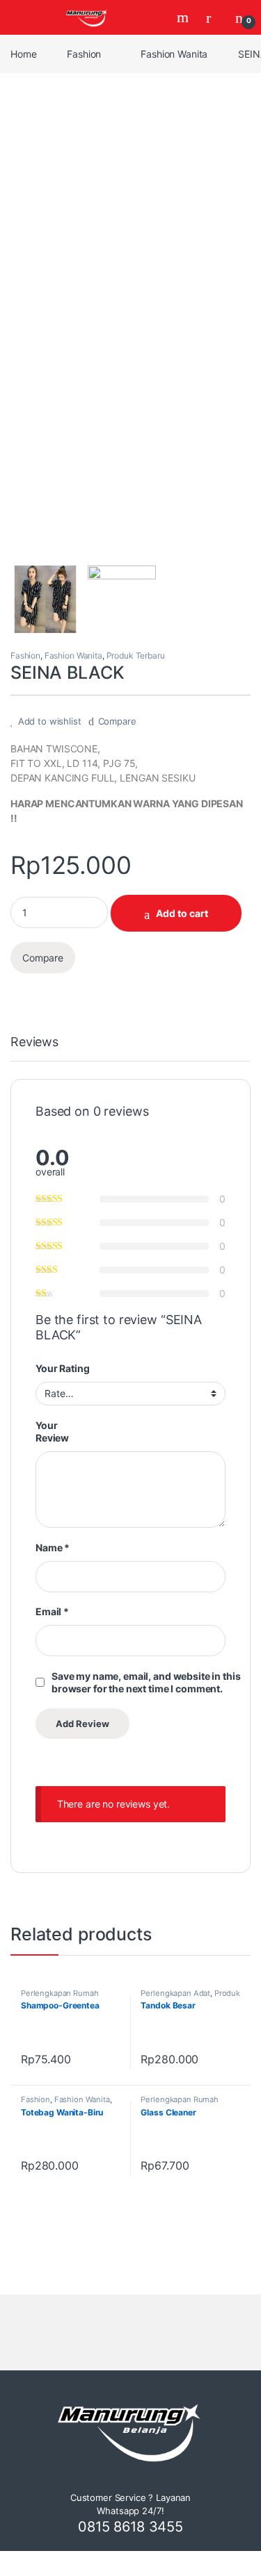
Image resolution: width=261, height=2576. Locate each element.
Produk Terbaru (136, 655)
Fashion (84, 54)
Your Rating (62, 1368)
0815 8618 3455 (130, 2527)
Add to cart (182, 913)
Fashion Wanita (174, 54)
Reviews (34, 1042)
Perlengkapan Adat (175, 1993)
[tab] (34, 1048)
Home (23, 54)
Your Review (52, 1431)
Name (53, 1547)
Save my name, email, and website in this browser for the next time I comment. (146, 1682)
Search (184, 17)
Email (52, 1611)
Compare (117, 721)
